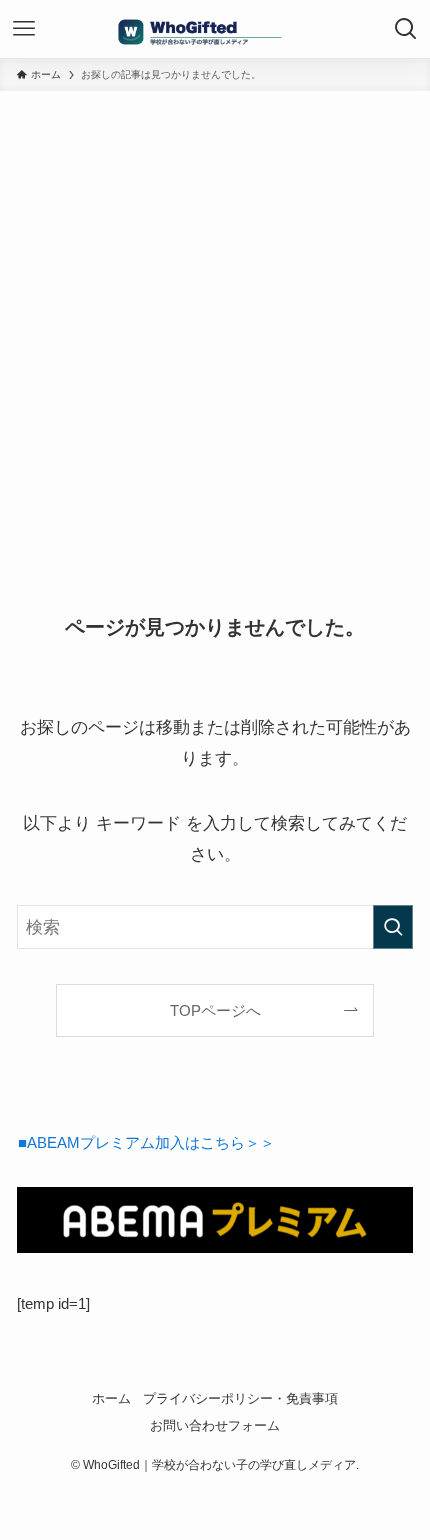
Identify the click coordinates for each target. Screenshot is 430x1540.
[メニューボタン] (24, 29)
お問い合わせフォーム (215, 1425)
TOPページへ (215, 1010)
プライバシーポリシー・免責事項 (240, 1398)
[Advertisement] (215, 316)
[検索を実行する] (393, 927)
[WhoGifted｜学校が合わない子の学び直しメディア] (214, 29)
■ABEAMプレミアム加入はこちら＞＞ (146, 1142)
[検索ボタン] (406, 29)
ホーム (111, 1398)
